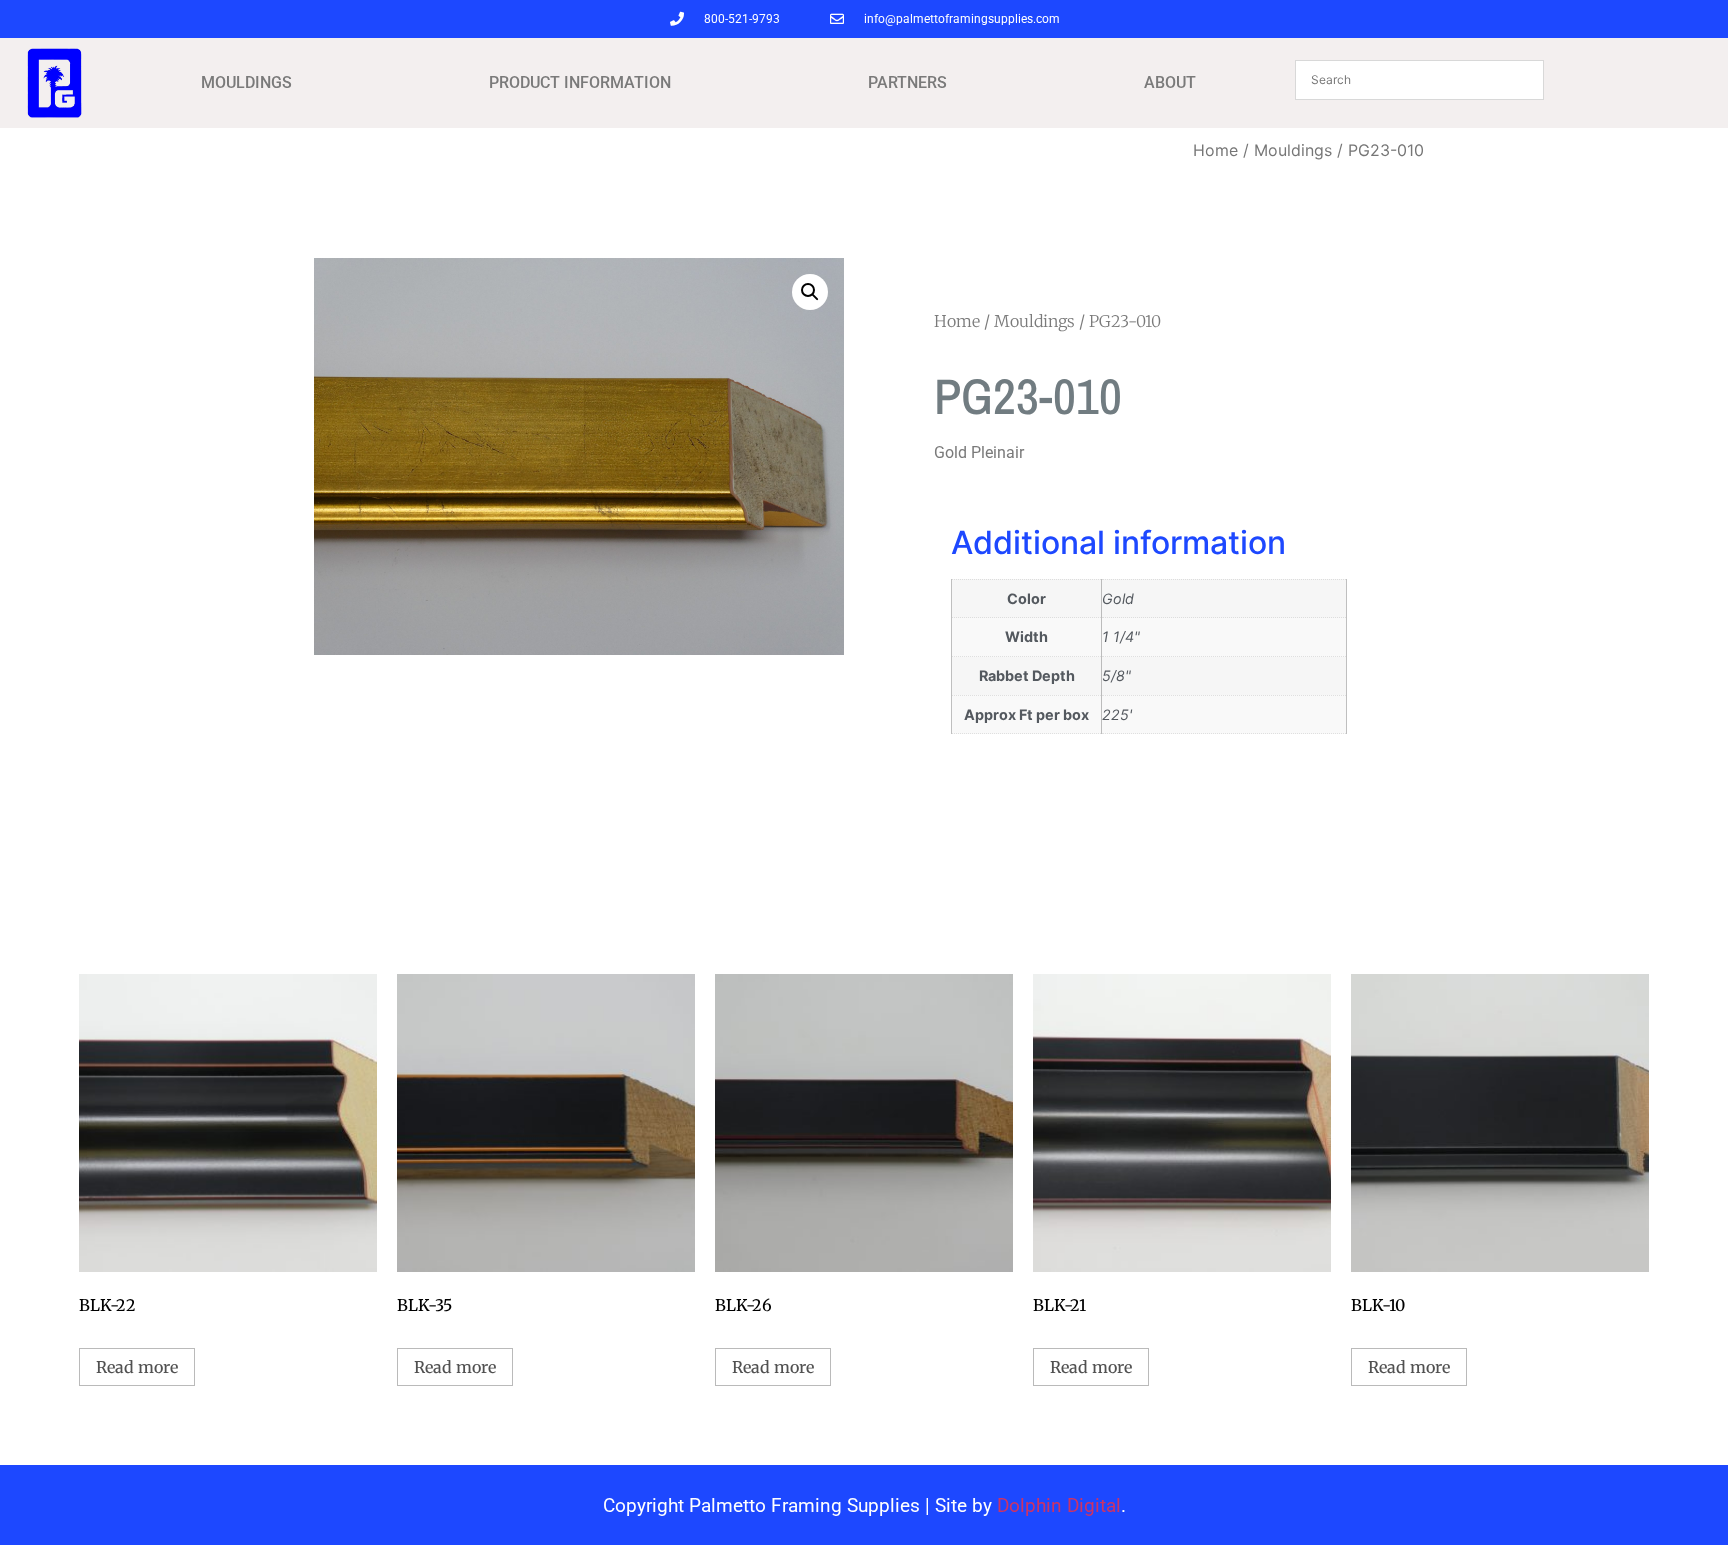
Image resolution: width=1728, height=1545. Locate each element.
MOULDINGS (246, 82)
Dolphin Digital (1059, 1505)
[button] (810, 292)
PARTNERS (907, 82)
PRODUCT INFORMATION (580, 82)
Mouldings (1293, 150)
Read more (137, 1367)
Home (1215, 150)
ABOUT (1170, 82)
